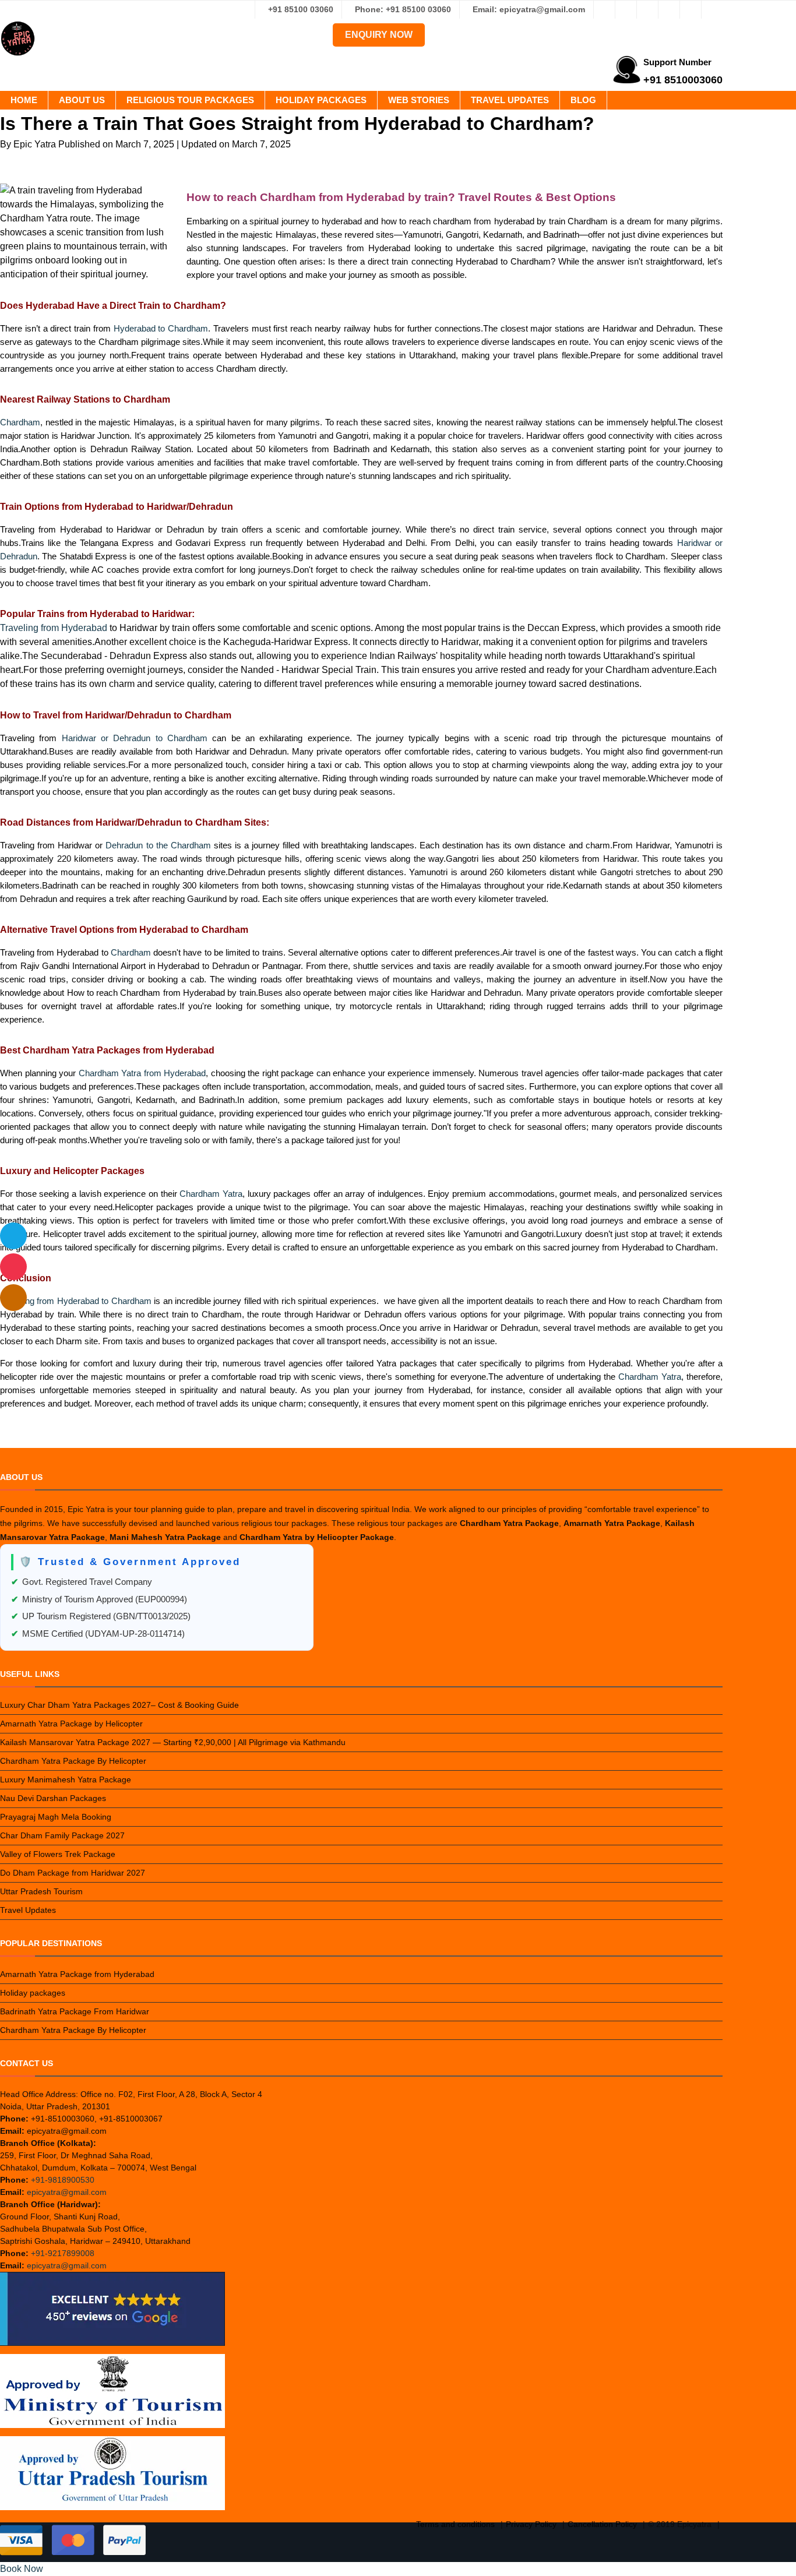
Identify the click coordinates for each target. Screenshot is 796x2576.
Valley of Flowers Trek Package (58, 1854)
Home (24, 100)
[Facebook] (604, 9)
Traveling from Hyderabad (54, 628)
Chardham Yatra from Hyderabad (142, 1073)
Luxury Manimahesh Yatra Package (66, 1779)
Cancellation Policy (602, 2524)
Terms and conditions (455, 2524)
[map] (13, 1298)
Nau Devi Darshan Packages (53, 1798)
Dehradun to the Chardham (158, 845)
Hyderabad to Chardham (161, 328)
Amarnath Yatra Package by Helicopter (71, 1724)
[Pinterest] (691, 9)
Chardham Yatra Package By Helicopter (73, 1761)
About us (82, 100)
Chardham (20, 422)
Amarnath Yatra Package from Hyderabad (77, 1974)
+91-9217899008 (63, 2253)
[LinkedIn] (669, 9)
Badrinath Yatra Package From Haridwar (75, 2011)
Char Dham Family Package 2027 (62, 1835)
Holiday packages (321, 100)
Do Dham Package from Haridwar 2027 (73, 1873)
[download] (13, 1267)
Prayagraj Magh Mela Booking (56, 1817)
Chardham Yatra (211, 1194)
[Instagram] (626, 9)
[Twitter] (647, 9)
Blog (583, 100)
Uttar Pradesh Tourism (41, 1891)
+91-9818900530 (63, 2180)
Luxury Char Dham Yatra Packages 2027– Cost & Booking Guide (119, 1705)
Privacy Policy (531, 2524)
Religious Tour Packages (190, 100)
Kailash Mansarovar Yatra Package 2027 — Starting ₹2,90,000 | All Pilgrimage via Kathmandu (173, 1742)
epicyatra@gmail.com (67, 2192)
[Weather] (13, 1236)
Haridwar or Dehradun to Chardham (135, 738)
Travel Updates (510, 100)
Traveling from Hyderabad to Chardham (76, 1301)
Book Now (22, 2569)
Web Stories (419, 100)
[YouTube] (712, 9)
